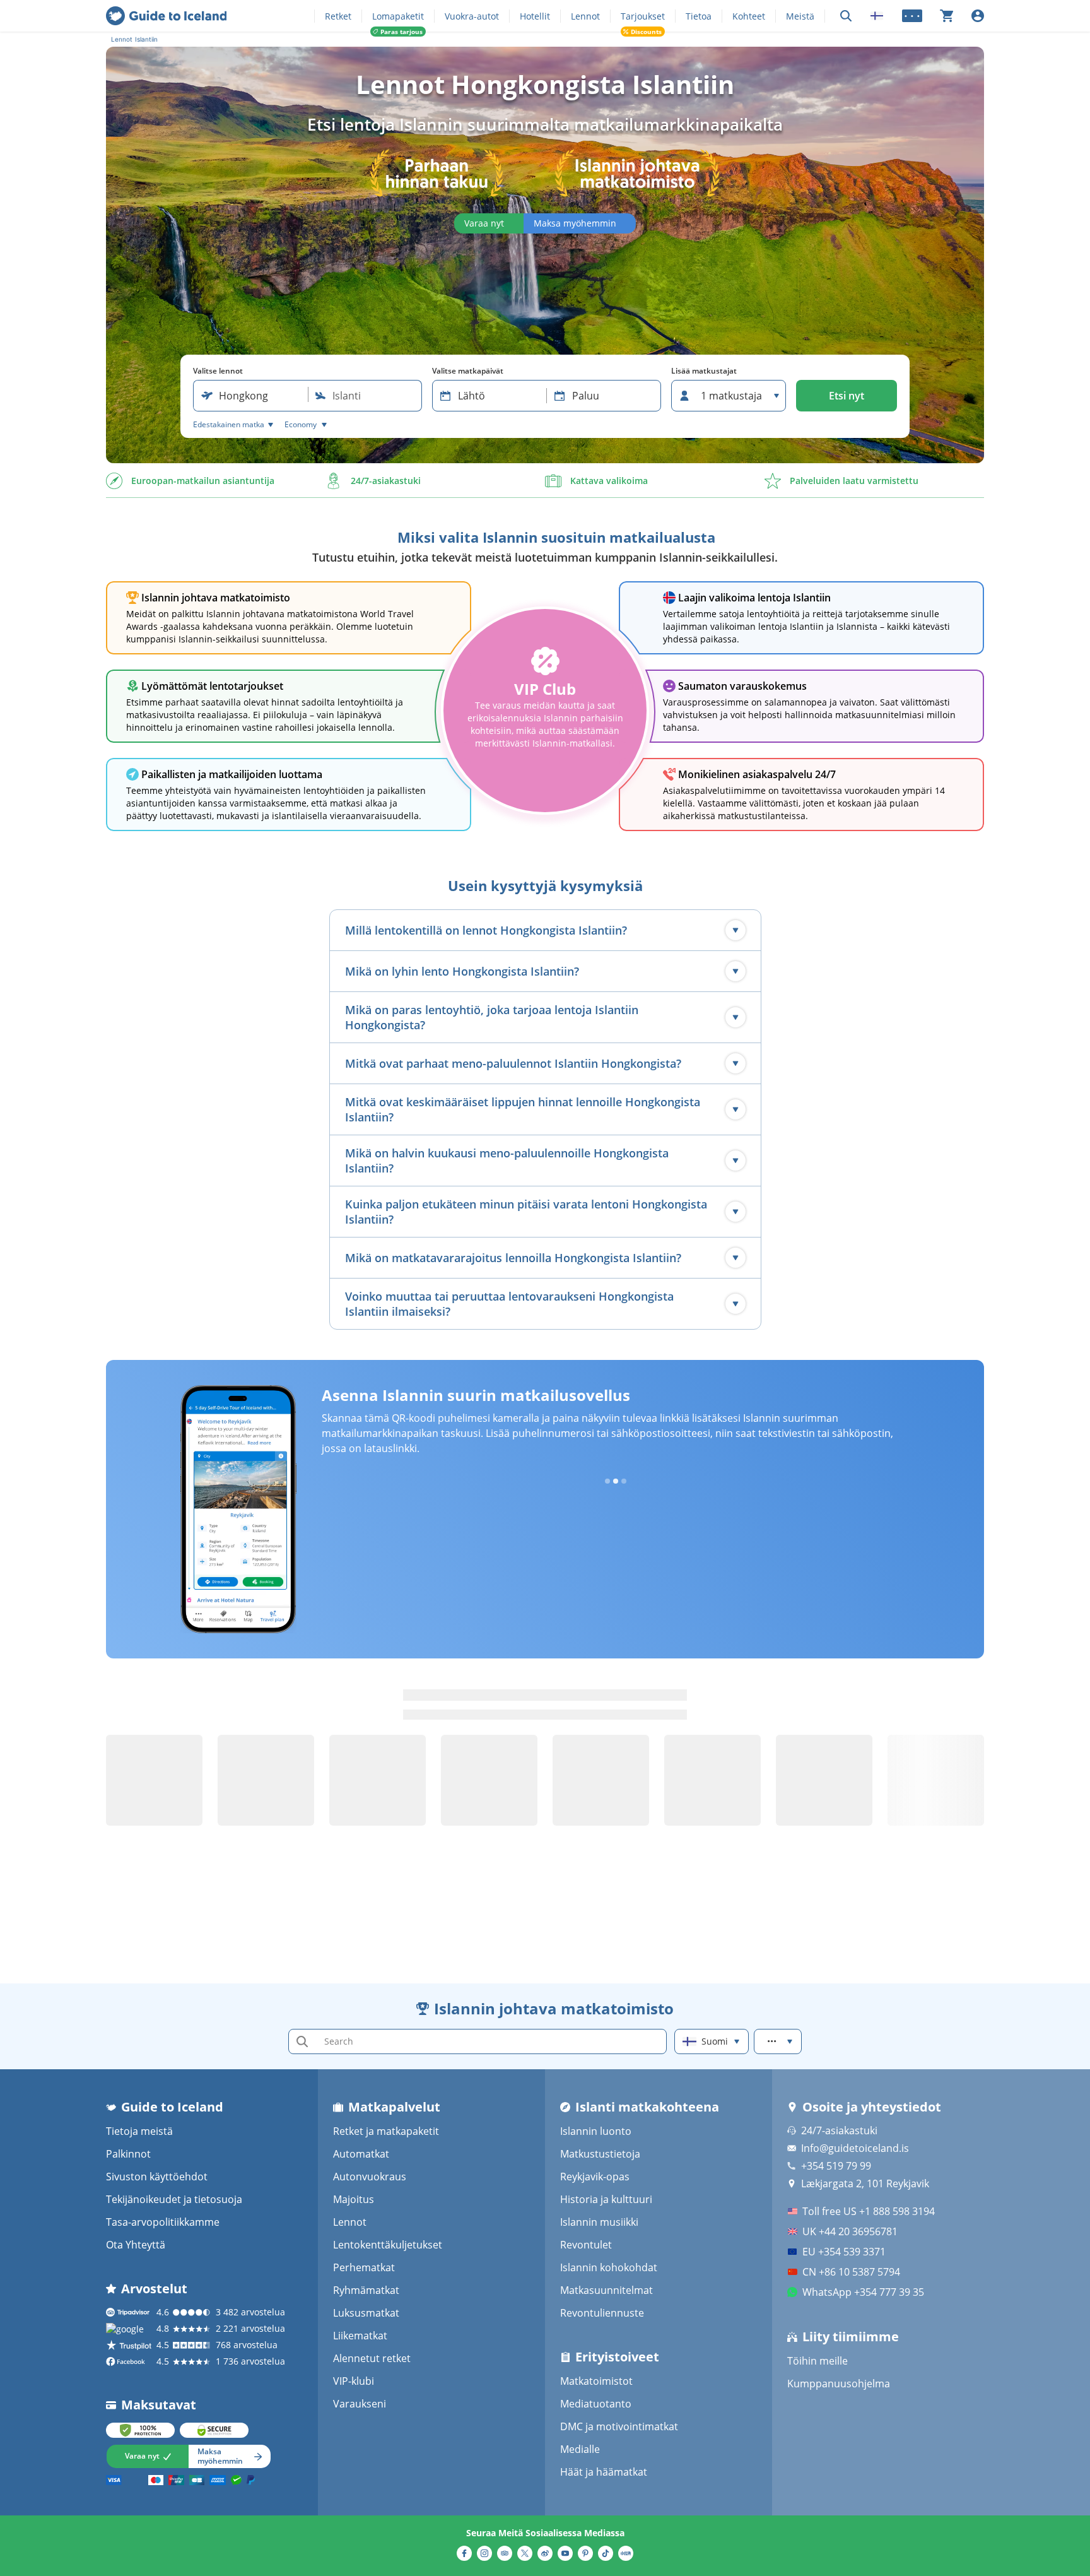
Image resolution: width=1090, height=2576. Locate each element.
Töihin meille (818, 2361)
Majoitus (354, 2199)
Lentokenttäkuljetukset (388, 2245)
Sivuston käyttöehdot (157, 2177)
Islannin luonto (596, 2131)
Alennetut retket (372, 2358)
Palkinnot (128, 2154)
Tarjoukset (643, 16)
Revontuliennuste (602, 2313)
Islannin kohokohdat (609, 2267)
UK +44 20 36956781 (850, 2231)
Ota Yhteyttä (136, 2245)
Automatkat (361, 2154)
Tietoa (699, 16)
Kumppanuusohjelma (839, 2384)
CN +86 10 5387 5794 (851, 2272)
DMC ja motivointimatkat (619, 2426)
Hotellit (535, 16)
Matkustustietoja (600, 2154)
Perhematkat (364, 2267)
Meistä (800, 16)
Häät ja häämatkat (604, 2472)
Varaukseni (360, 2404)
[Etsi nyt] (846, 16)
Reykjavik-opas (595, 2177)
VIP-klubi (354, 2381)
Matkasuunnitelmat (607, 2290)
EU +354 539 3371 (844, 2252)
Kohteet (749, 16)
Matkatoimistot (596, 2381)
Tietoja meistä (139, 2131)
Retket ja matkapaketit (386, 2131)
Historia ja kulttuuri (606, 2199)
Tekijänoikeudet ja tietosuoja (174, 2199)
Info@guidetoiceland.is (855, 2148)
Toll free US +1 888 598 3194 (869, 2211)
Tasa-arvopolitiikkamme (163, 2222)
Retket (338, 16)
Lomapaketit (398, 16)
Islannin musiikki (599, 2222)
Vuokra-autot (472, 16)
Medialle (580, 2449)
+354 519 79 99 (836, 2166)
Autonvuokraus (370, 2177)
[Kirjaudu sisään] (978, 16)
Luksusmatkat (366, 2313)
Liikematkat (360, 2336)
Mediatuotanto (596, 2404)
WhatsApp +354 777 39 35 (863, 2292)
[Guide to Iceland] (166, 16)
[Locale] (877, 16)
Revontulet (586, 2245)
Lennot (585, 16)
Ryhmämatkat (366, 2290)
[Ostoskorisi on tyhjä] (947, 16)
